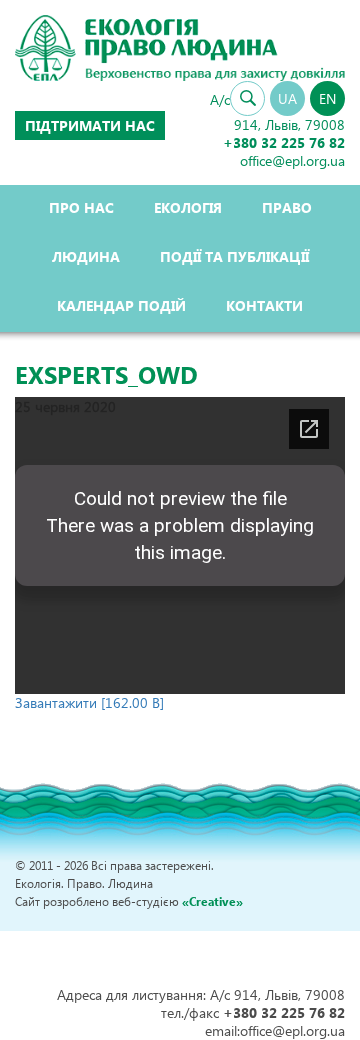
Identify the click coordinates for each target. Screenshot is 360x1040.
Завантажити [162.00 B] (89, 702)
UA (287, 98)
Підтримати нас (90, 125)
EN (327, 98)
